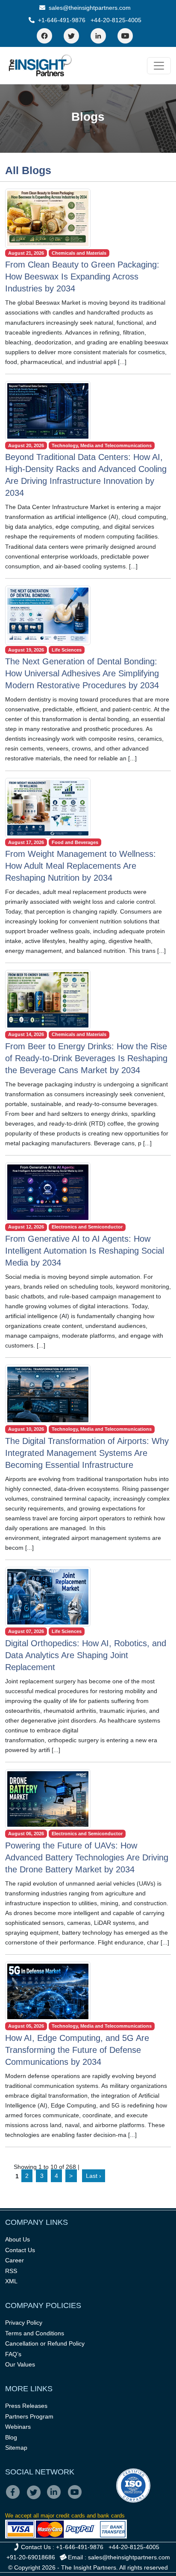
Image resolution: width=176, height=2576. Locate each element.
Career (15, 2260)
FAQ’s (13, 2354)
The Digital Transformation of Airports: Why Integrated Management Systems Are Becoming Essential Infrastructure (87, 1453)
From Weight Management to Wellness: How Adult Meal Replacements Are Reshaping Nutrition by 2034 (81, 866)
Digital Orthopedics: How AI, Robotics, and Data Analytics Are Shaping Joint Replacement (86, 1655)
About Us (18, 2239)
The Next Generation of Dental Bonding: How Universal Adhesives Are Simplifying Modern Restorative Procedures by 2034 (82, 673)
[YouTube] (125, 36)
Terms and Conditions (35, 2333)
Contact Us (20, 2250)
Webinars (18, 2427)
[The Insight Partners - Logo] (40, 65)
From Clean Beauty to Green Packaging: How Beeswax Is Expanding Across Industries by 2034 (82, 277)
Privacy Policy (24, 2323)
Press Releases (26, 2406)
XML (11, 2281)
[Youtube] (77, 2498)
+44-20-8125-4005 (116, 20)
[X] (36, 2498)
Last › (94, 2176)
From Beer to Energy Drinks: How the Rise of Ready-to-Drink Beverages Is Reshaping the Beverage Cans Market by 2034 (86, 1058)
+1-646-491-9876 (62, 20)
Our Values (20, 2364)
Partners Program (29, 2416)
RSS (11, 2271)
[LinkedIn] (98, 36)
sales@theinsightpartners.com (89, 8)
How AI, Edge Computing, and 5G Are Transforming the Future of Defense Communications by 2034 (77, 2050)
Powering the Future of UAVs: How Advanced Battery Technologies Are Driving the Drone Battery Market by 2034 (87, 1857)
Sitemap (16, 2448)
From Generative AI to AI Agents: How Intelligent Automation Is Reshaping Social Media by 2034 (85, 1251)
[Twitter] (71, 36)
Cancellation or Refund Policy (45, 2343)
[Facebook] (44, 36)
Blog (11, 2437)
